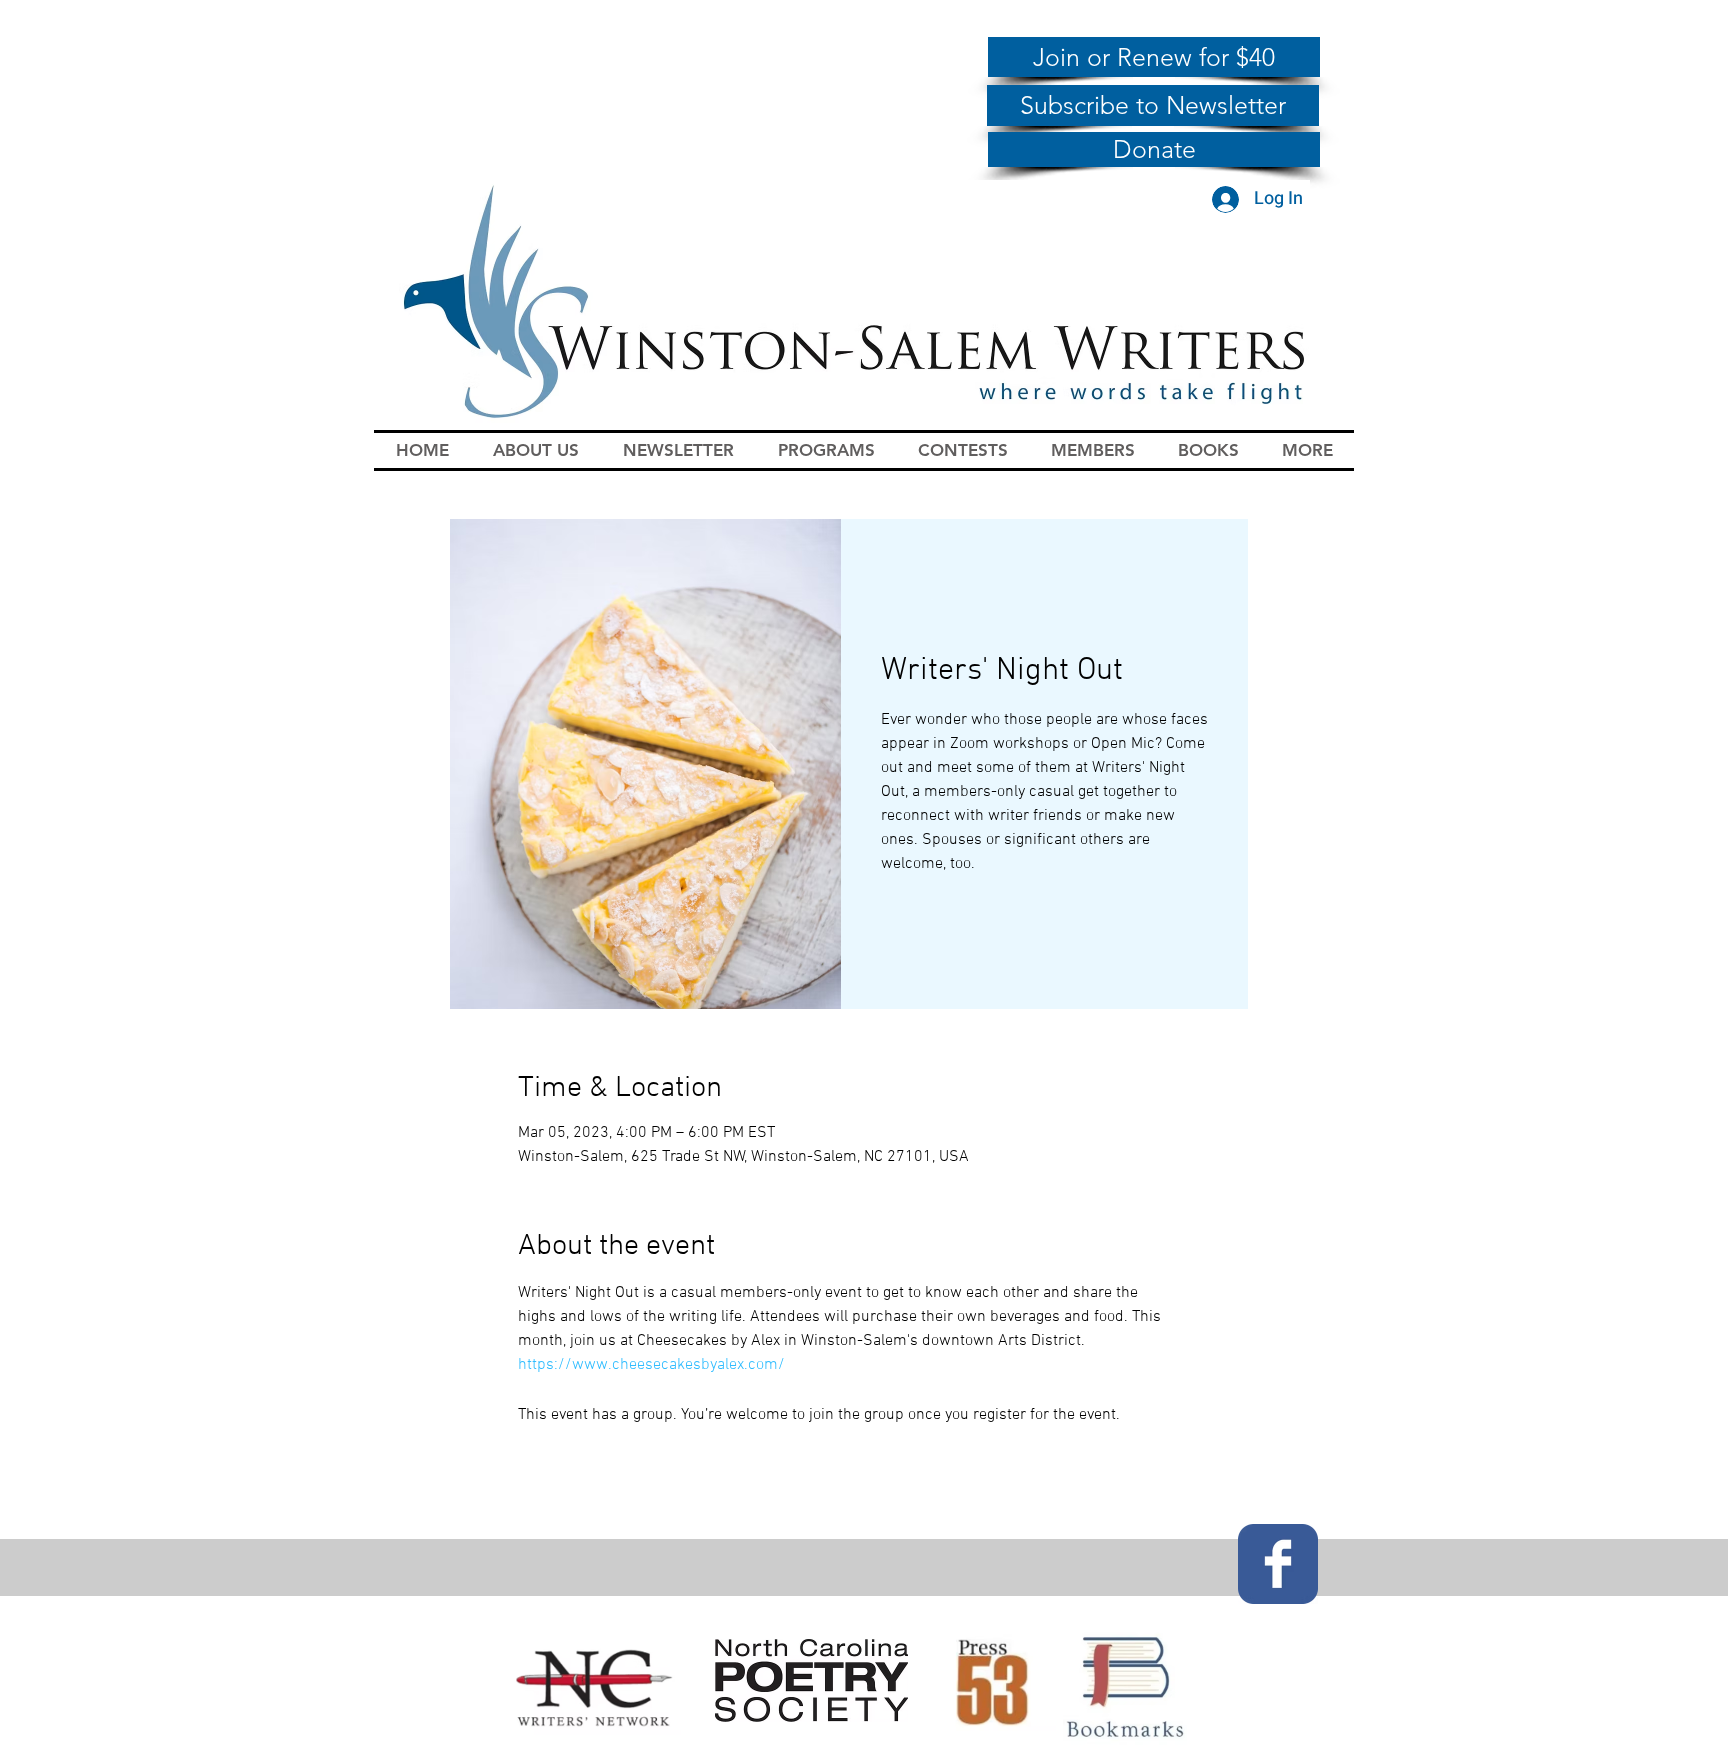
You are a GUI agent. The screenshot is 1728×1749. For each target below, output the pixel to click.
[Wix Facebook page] (1278, 1564)
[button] (536, 450)
